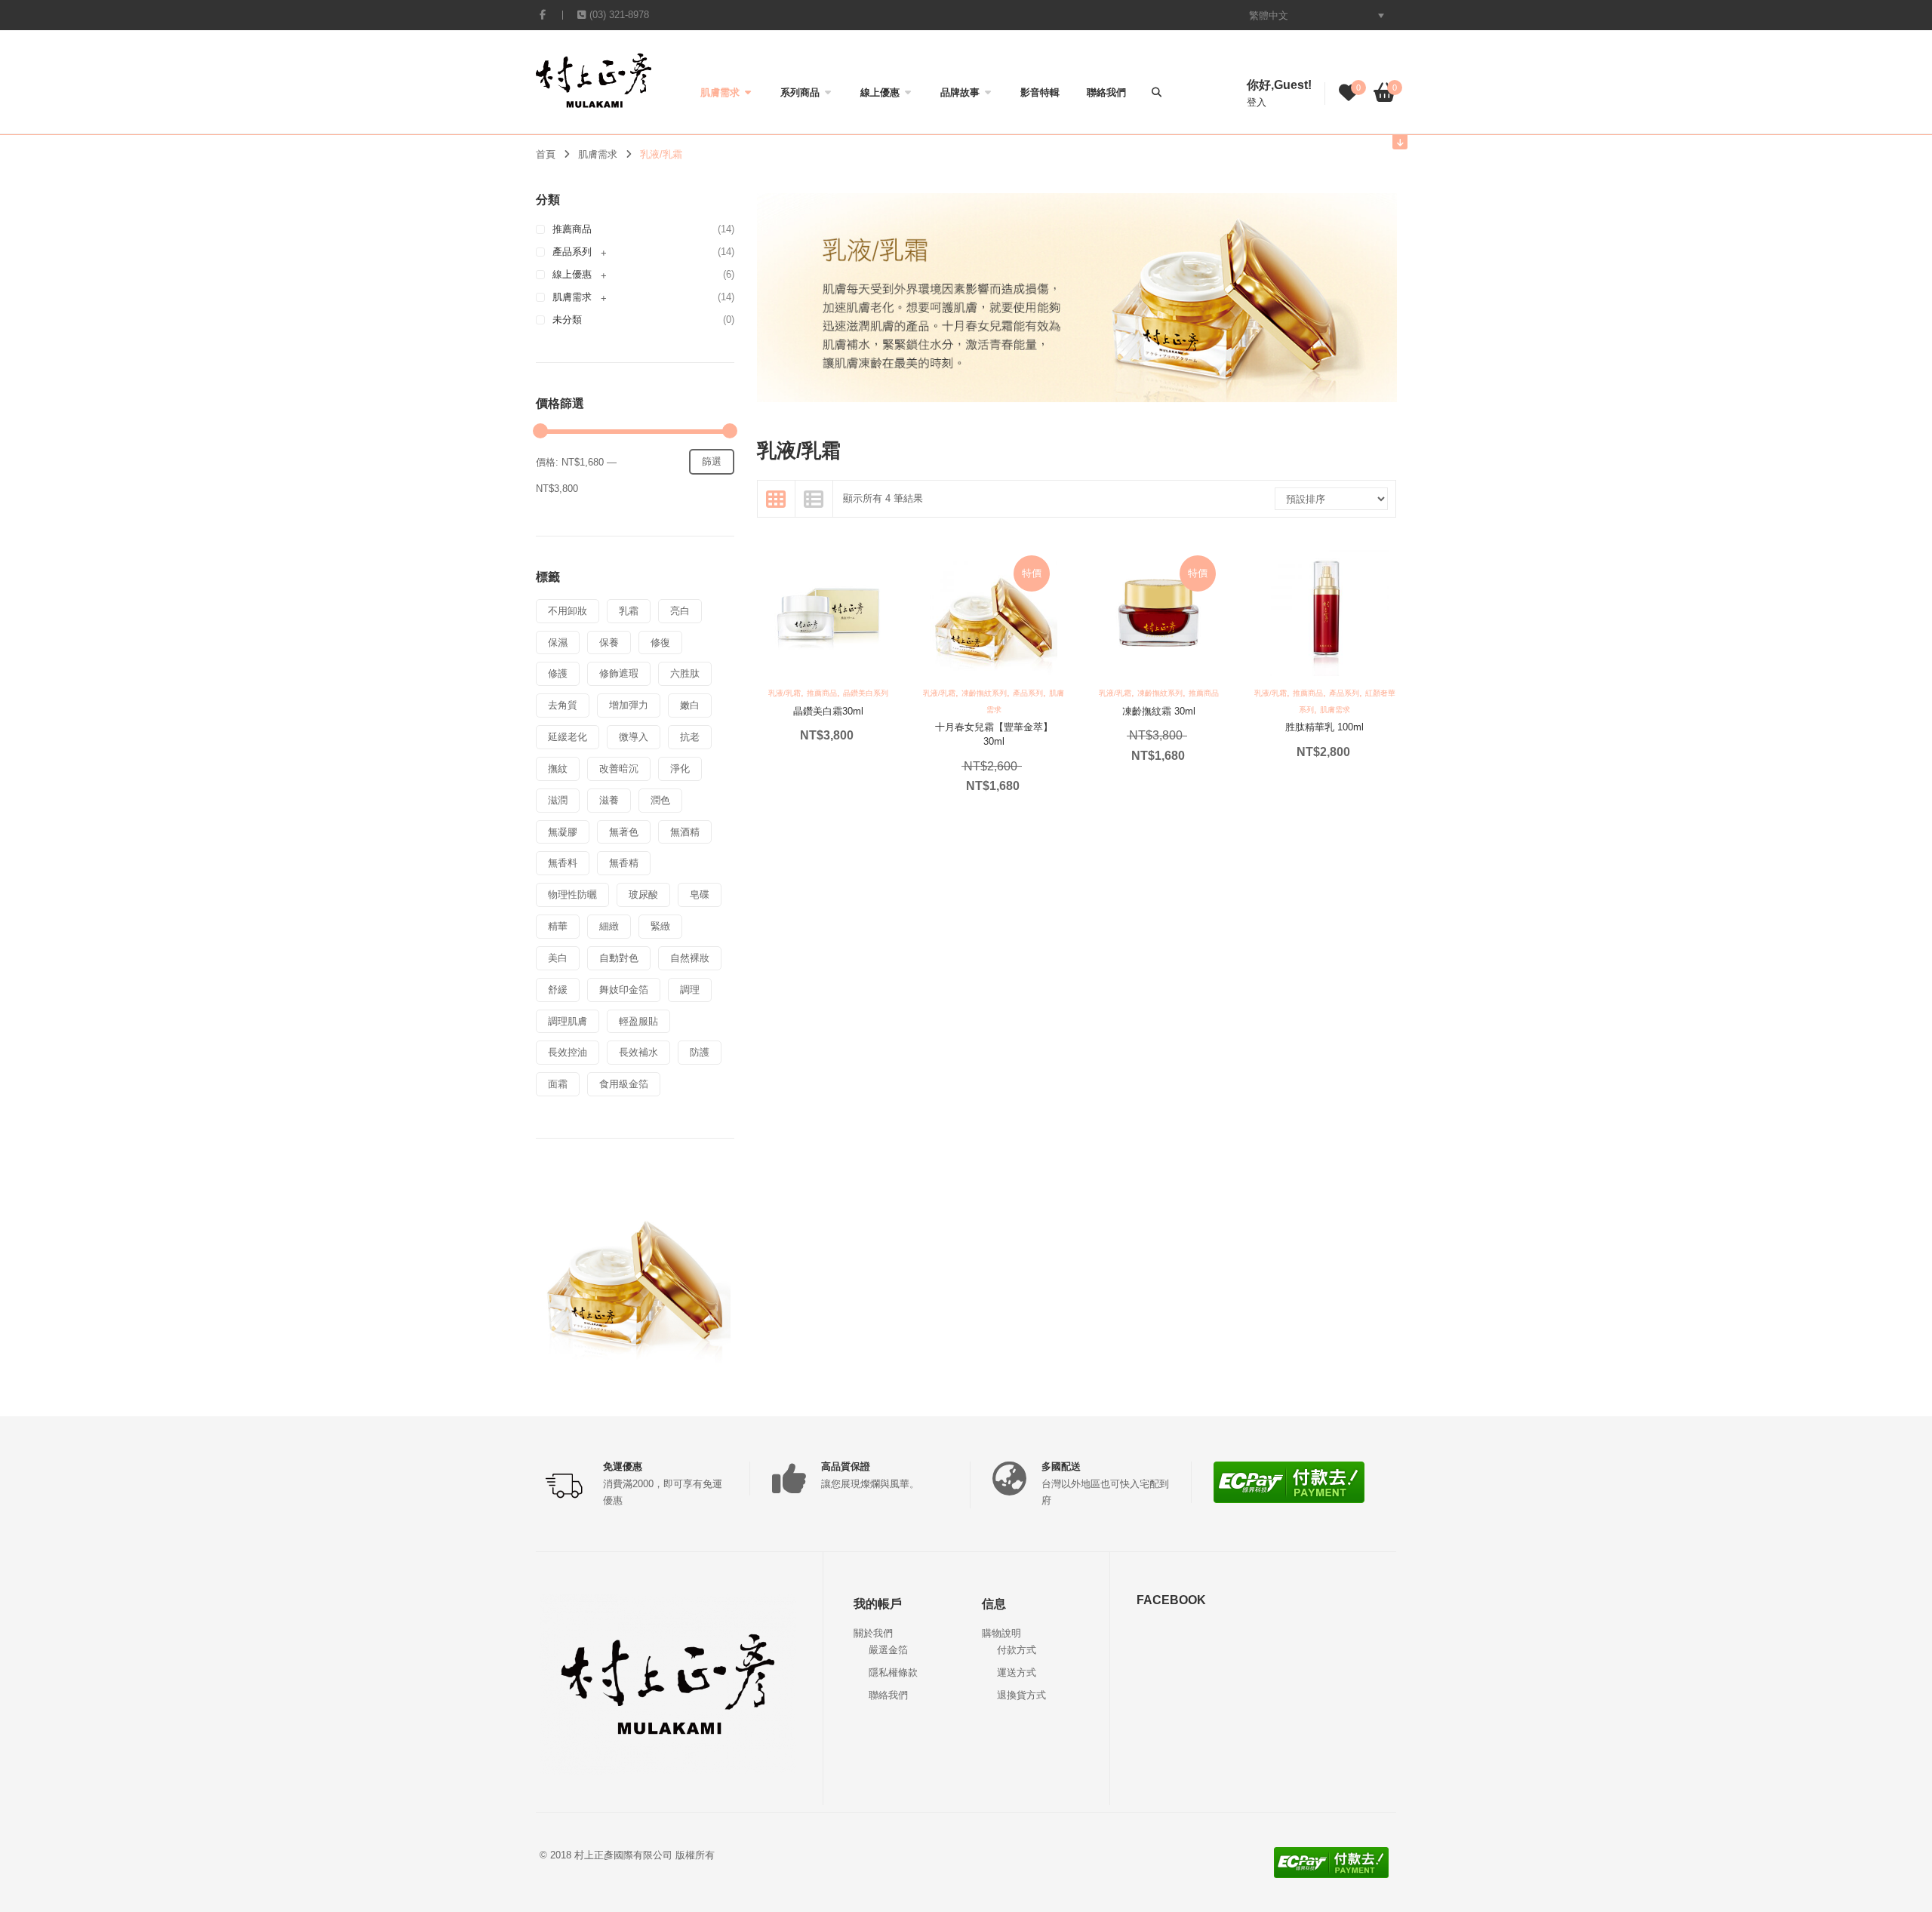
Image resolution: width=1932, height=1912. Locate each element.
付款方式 (1017, 1650)
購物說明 (1001, 1633)
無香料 (563, 863)
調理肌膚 (568, 1021)
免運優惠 (623, 1466)
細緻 (609, 926)
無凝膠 (563, 832)
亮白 (680, 611)
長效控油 (568, 1052)
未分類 (567, 320)
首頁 (546, 154)
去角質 (563, 705)
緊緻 (660, 926)
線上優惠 (880, 92)
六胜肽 (685, 673)
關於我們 (873, 1633)
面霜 (558, 1084)
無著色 (624, 832)
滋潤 (558, 800)
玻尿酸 (643, 895)
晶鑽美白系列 (866, 693)
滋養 (609, 800)
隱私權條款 (893, 1672)
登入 (1257, 102)
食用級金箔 (624, 1084)
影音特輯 (1040, 92)
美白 (558, 958)
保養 (609, 642)
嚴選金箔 (888, 1650)
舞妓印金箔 (624, 990)
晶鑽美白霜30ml (828, 711)
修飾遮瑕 (619, 673)
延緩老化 (568, 737)
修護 (558, 673)
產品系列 (572, 252)
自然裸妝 (690, 958)
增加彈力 (629, 705)
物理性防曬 (572, 895)
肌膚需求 (720, 92)
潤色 (660, 800)
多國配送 (1061, 1466)
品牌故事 (960, 92)
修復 (660, 642)
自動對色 (619, 958)
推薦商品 (572, 229)
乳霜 (629, 611)
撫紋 (558, 768)
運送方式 (1017, 1672)
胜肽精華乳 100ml (1324, 727)
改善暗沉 (619, 768)
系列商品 (800, 92)
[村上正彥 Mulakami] (594, 80)
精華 (558, 926)
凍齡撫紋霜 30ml (1159, 711)
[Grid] (777, 499)
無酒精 (685, 832)
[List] (814, 499)
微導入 (634, 737)
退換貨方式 (1021, 1695)
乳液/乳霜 (784, 693)
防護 (700, 1052)
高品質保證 (846, 1466)
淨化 (680, 768)
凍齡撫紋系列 (984, 693)
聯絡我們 (1106, 92)
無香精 (624, 863)
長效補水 (638, 1052)
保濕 (558, 642)
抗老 (690, 737)
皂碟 (700, 895)
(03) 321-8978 (619, 15)
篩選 (712, 461)
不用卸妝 (568, 611)
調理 (690, 990)
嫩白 (690, 705)
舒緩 (558, 990)
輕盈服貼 (638, 1021)
